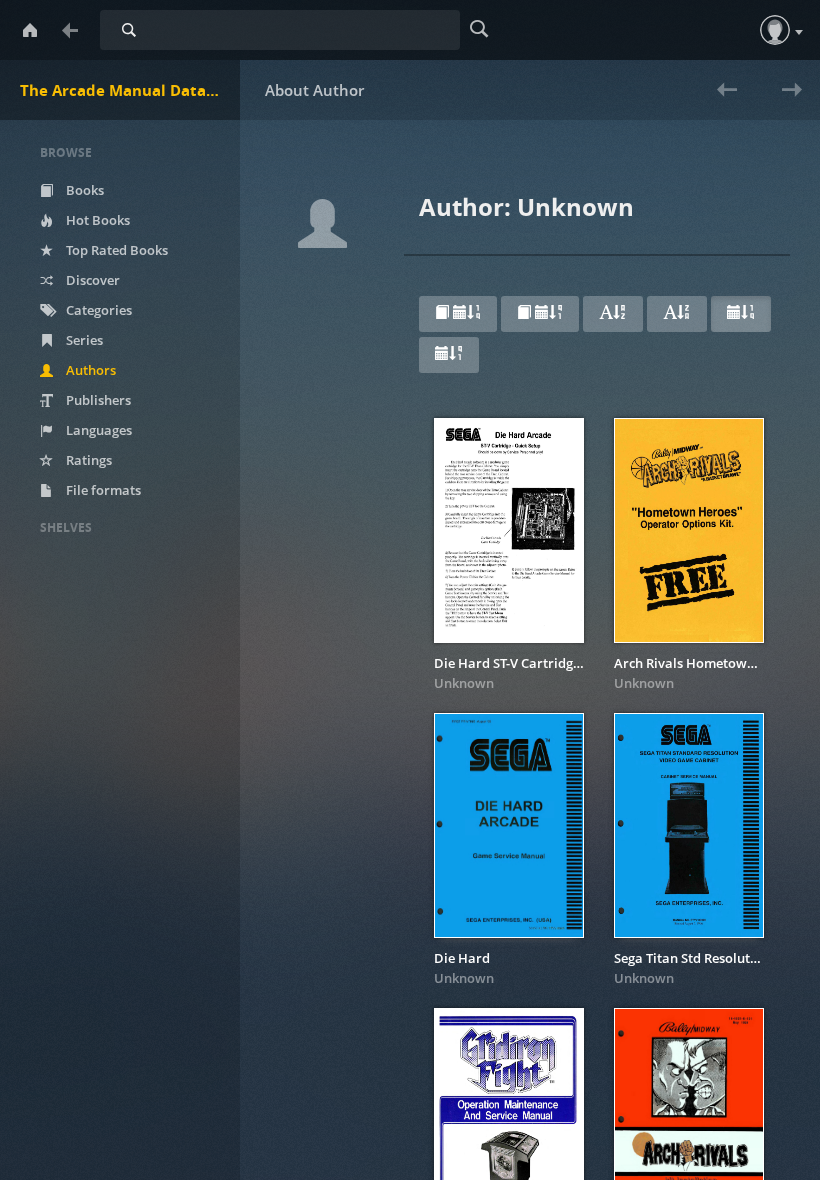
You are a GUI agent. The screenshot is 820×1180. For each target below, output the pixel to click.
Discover (91, 280)
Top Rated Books (115, 250)
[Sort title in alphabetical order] (613, 314)
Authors (89, 370)
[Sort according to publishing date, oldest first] (449, 355)
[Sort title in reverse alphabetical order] (677, 314)
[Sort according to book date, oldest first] (540, 314)
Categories (97, 310)
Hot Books (96, 220)
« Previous (717, 102)
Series (83, 340)
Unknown (464, 683)
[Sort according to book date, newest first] (458, 314)
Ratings (87, 460)
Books (83, 190)
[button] (775, 30)
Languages (97, 430)
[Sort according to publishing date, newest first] (741, 314)
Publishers (97, 400)
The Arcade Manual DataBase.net (130, 90)
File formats (102, 490)
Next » (787, 102)
